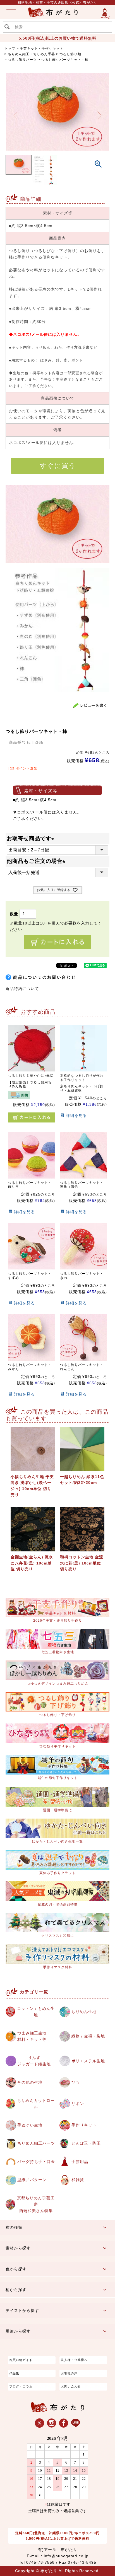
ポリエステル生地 (88, 2061)
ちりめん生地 (84, 2012)
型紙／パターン (32, 2180)
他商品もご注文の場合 (37, 861)
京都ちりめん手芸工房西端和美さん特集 (36, 2204)
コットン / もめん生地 (36, 2012)
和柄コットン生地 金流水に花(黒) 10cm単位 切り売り (82, 1563)
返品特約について (22, 989)
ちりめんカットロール (36, 2104)
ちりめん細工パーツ (36, 2143)
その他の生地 (30, 2082)
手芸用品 (80, 2162)
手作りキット (84, 2125)
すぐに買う (58, 466)
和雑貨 (78, 2180)
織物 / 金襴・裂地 (88, 2036)
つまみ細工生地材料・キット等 (32, 2036)
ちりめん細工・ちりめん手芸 (31, 54)
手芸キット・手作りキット (42, 49)
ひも (76, 2082)
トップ (10, 49)
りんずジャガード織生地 (34, 2061)
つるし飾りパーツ (22, 60)
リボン (78, 2104)
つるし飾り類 (70, 54)
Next (100, 115)
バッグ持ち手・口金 (36, 2162)
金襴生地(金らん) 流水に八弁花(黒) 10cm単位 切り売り (32, 1563)
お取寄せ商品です (32, 838)
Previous (16, 115)
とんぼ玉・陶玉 (86, 2143)
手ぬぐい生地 (30, 2125)
